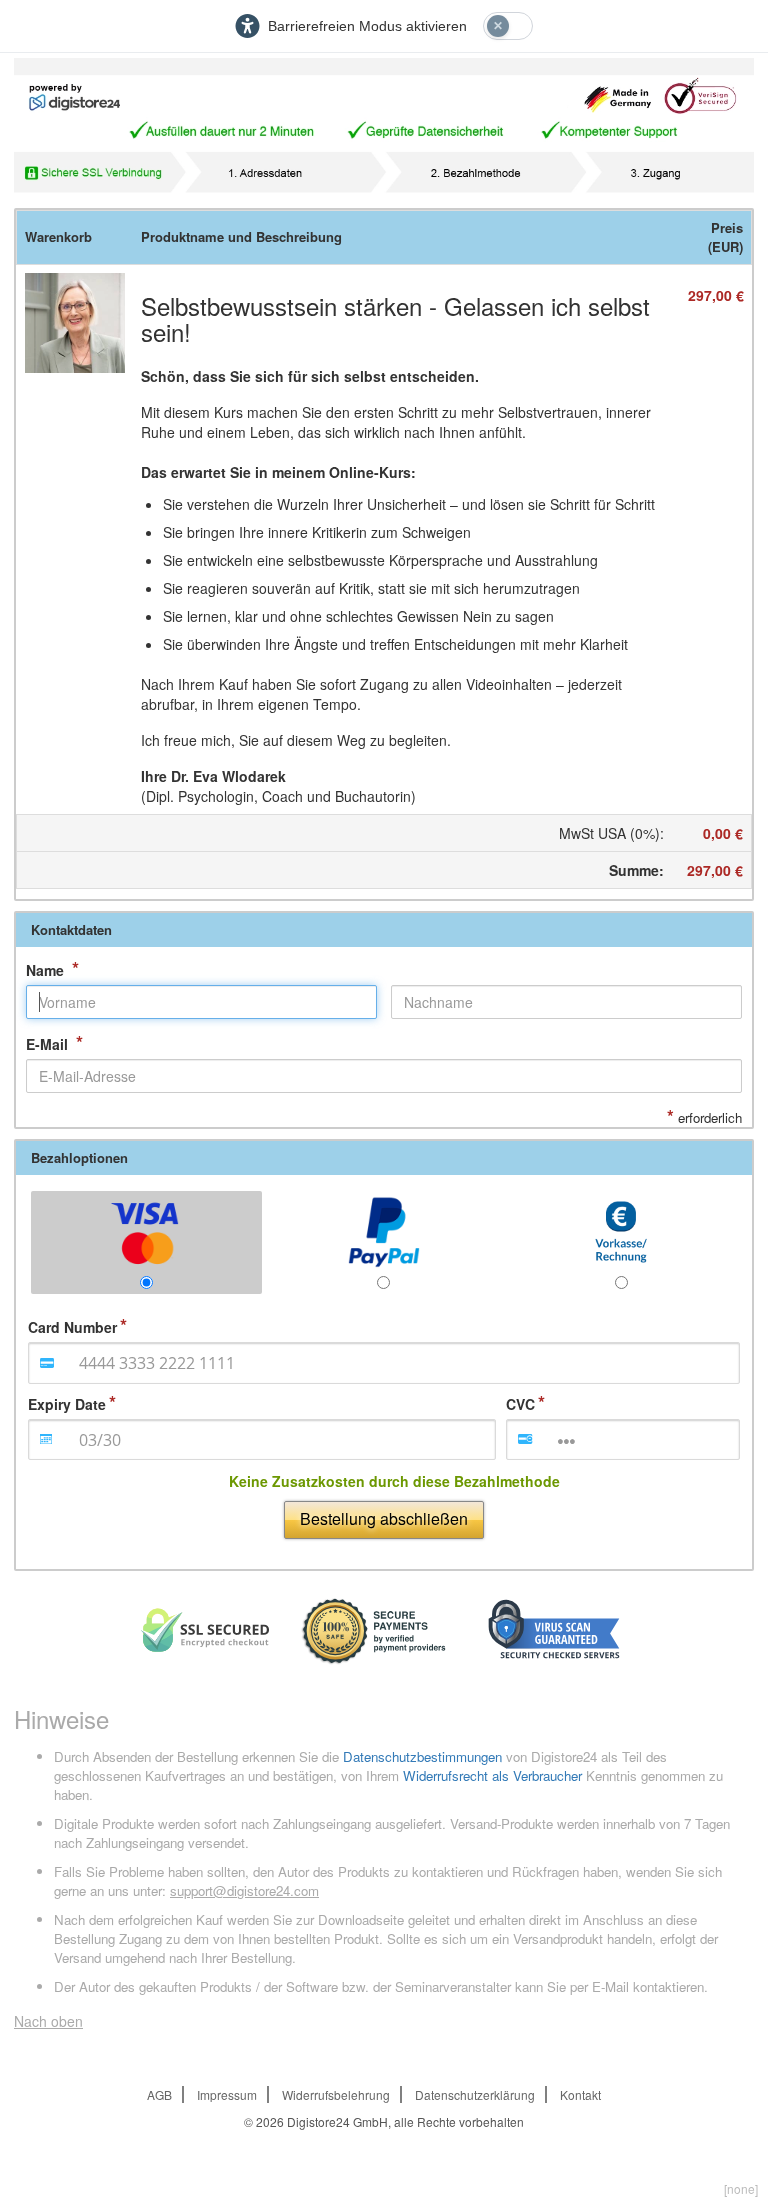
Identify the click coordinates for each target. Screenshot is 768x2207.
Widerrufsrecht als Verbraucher (492, 1775)
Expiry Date (67, 1404)
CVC (520, 1404)
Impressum (227, 2094)
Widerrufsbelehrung (336, 2094)
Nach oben (48, 2021)
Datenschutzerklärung (475, 2094)
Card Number (72, 1327)
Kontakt (580, 2094)
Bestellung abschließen (384, 1518)
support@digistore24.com (244, 1890)
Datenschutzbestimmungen (422, 1756)
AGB (159, 2094)
